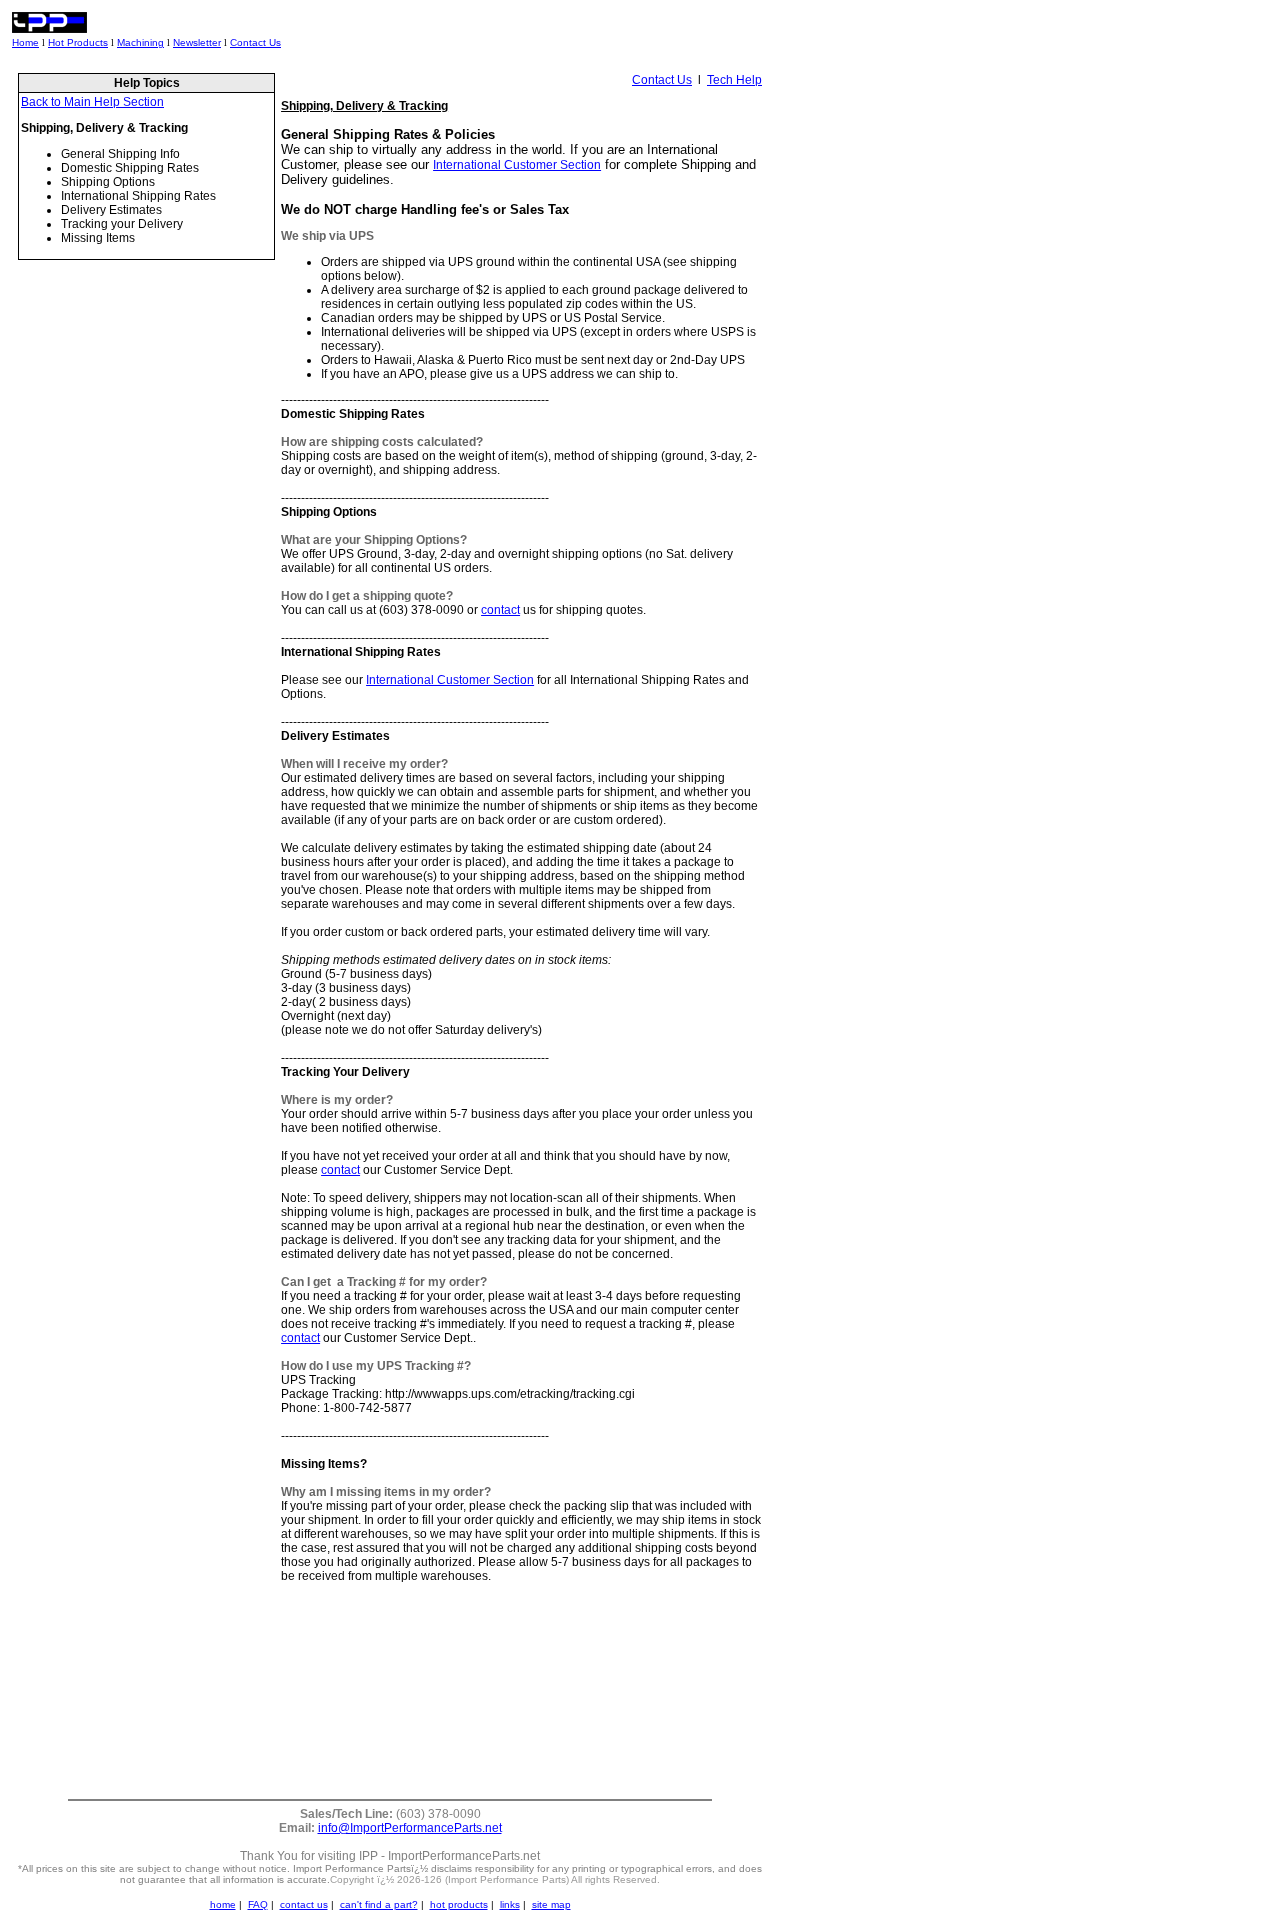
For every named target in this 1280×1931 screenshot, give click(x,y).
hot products (459, 1904)
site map (551, 1904)
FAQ (258, 1904)
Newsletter (197, 42)
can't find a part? (379, 1904)
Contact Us (255, 42)
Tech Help (734, 80)
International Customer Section (517, 165)
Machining (140, 42)
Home (25, 42)
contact (500, 610)
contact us (304, 1904)
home (223, 1904)
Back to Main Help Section (92, 102)
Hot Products (78, 42)
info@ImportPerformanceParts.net (410, 1828)
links (510, 1904)
